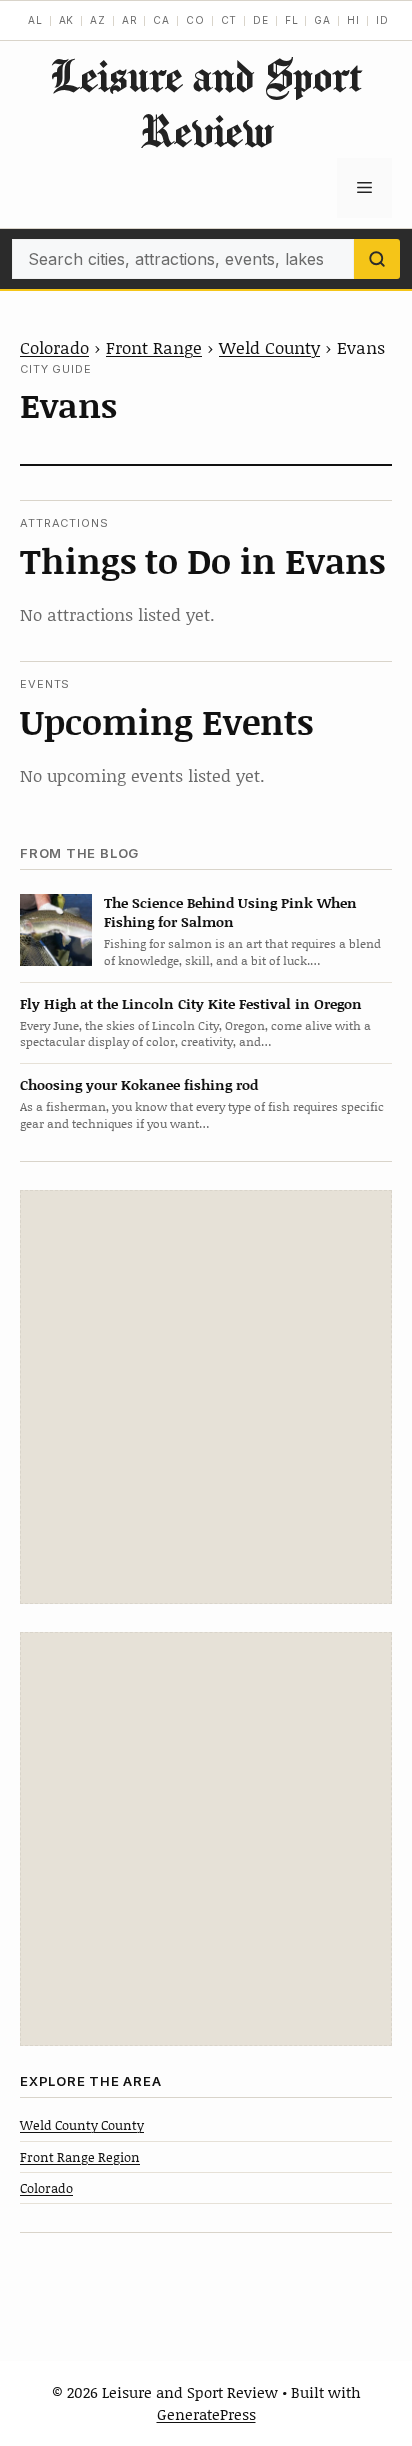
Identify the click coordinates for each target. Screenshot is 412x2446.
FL (292, 20)
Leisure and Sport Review (206, 103)
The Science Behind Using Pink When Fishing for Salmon (230, 912)
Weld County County (82, 2125)
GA (322, 20)
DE (261, 20)
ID (382, 20)
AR (130, 20)
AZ (98, 20)
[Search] (377, 259)
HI (353, 20)
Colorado (54, 347)
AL (35, 20)
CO (195, 20)
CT (229, 20)
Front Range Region (80, 2157)
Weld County (269, 347)
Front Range (154, 347)
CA (161, 20)
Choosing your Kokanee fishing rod (139, 1084)
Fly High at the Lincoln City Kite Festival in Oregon (191, 1003)
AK (67, 20)
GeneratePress (206, 2414)
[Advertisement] (206, 1397)
